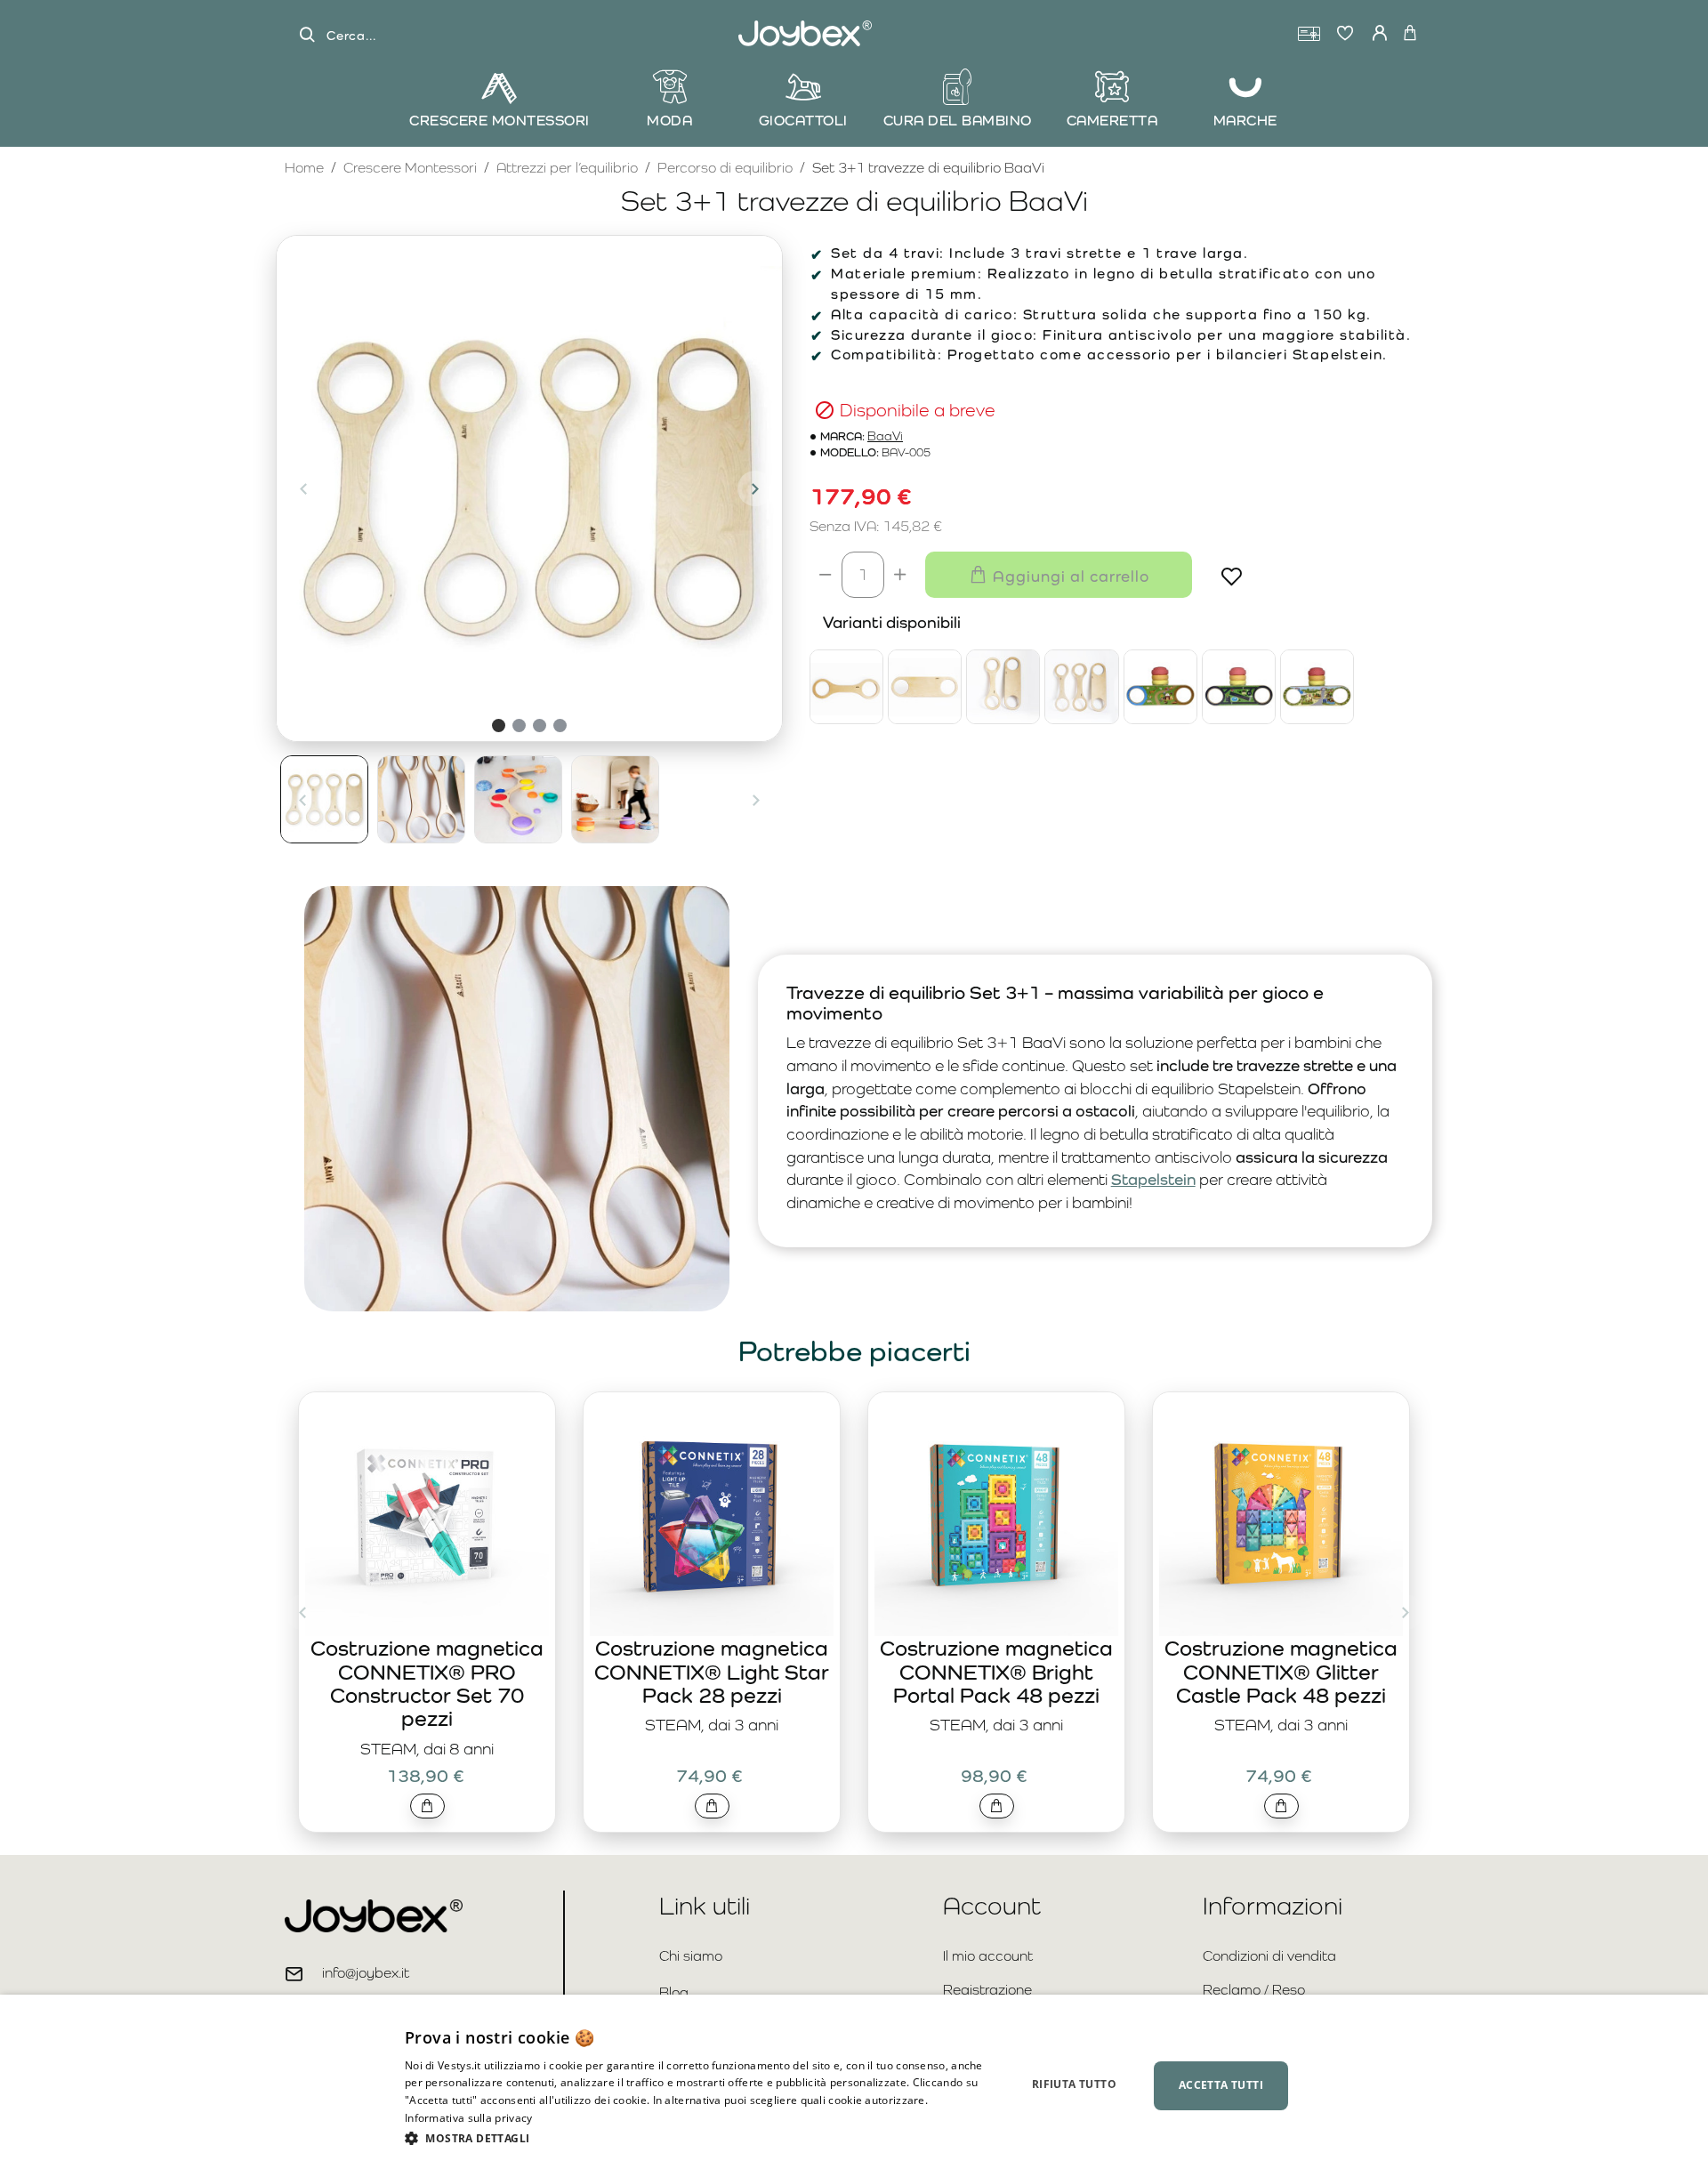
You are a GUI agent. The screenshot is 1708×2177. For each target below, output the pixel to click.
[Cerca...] (307, 35)
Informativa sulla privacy (469, 2118)
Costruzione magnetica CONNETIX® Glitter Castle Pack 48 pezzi (1281, 1672)
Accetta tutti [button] (1221, 2085)
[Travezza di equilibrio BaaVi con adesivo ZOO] (1317, 686)
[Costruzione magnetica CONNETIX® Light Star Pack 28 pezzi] (712, 1514)
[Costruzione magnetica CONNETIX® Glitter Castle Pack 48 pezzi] (1281, 1514)
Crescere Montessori (410, 168)
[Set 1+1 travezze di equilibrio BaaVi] (1003, 686)
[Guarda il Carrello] (1410, 34)
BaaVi (885, 436)
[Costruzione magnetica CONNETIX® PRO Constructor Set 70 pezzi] (427, 1514)
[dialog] (854, 2086)
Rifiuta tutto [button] (1074, 2084)
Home (304, 167)
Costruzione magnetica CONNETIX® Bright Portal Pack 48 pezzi (996, 1672)
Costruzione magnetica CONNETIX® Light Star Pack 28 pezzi (712, 1672)
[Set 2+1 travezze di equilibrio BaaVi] (1081, 686)
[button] (303, 488)
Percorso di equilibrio (725, 168)
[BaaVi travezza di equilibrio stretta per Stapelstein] (846, 686)
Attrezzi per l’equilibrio (567, 168)
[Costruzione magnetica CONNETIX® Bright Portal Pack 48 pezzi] (996, 1514)
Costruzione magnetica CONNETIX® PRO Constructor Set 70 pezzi (427, 1683)
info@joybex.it (366, 1973)
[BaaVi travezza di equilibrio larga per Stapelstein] (925, 686)
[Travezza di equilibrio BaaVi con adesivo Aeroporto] (1239, 686)
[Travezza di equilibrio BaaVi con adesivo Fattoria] (1160, 686)
